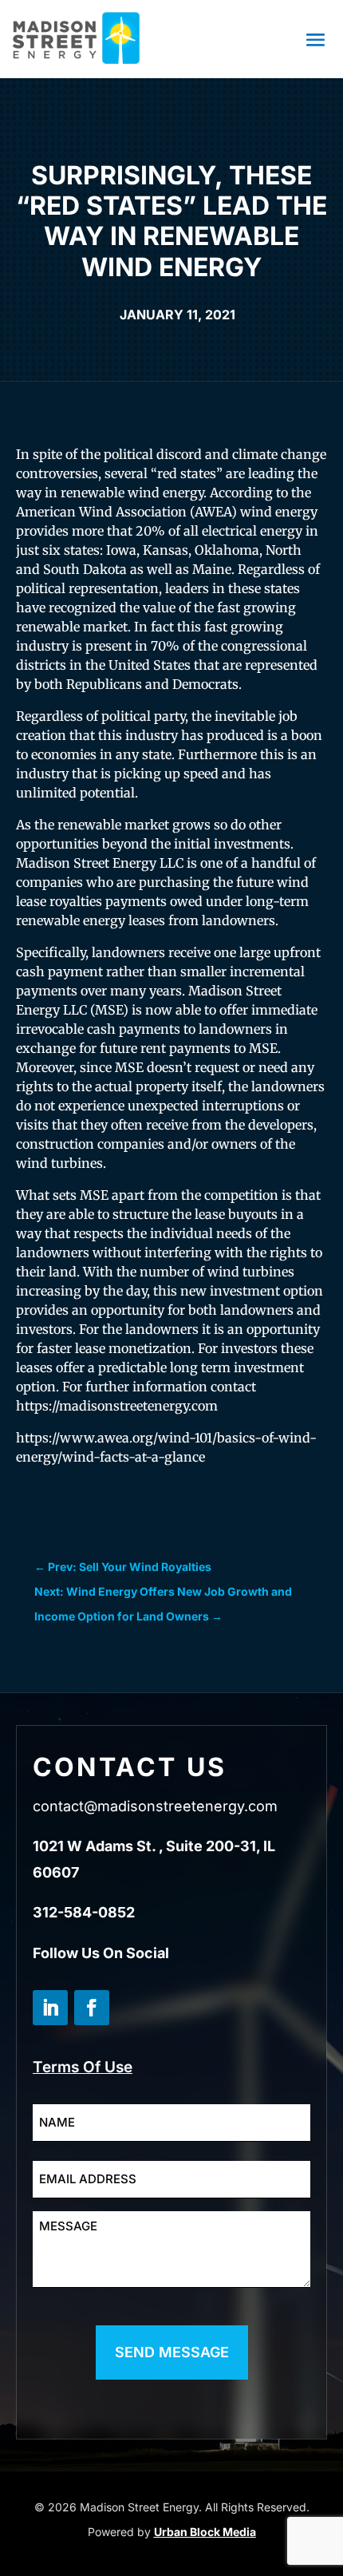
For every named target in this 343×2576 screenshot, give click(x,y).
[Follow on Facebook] (92, 2008)
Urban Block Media (205, 2532)
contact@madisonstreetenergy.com (155, 1806)
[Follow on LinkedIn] (50, 2008)
